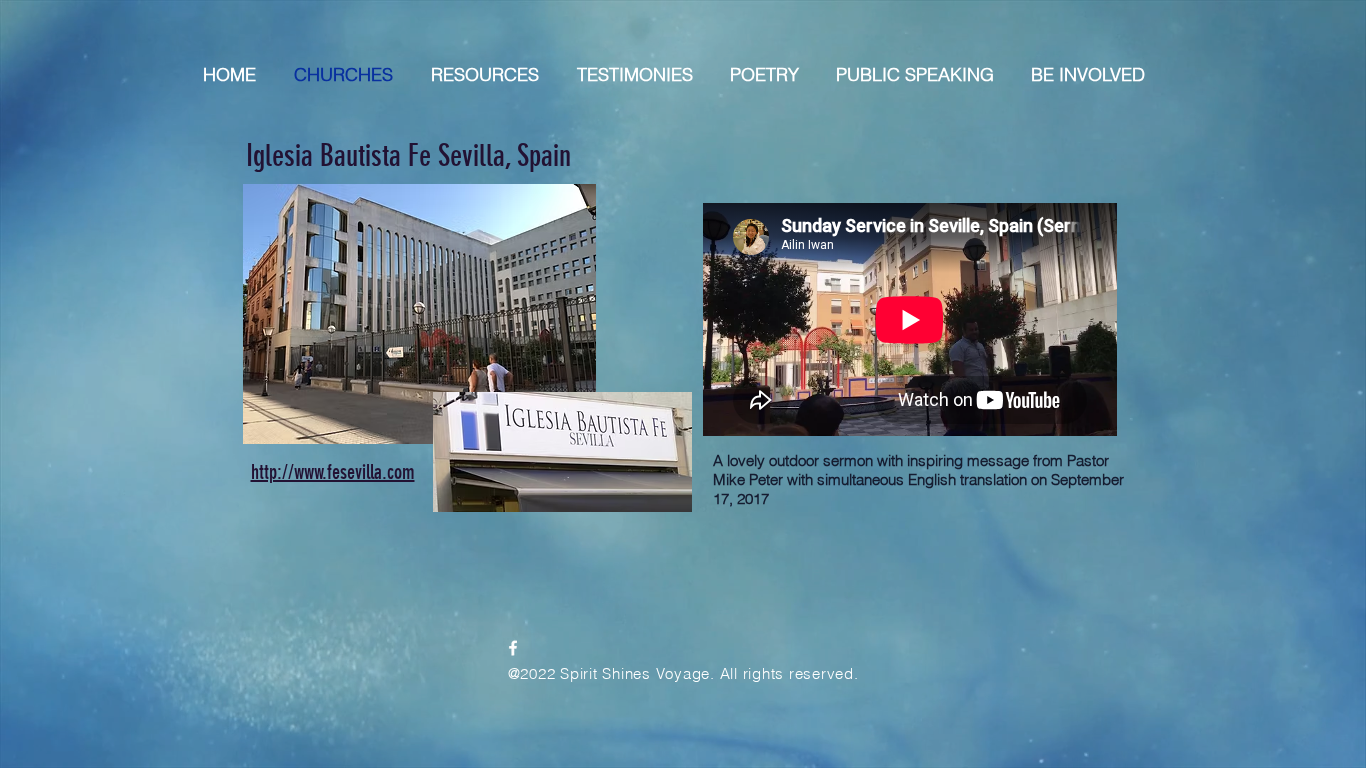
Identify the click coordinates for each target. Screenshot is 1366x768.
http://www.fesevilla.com (333, 472)
